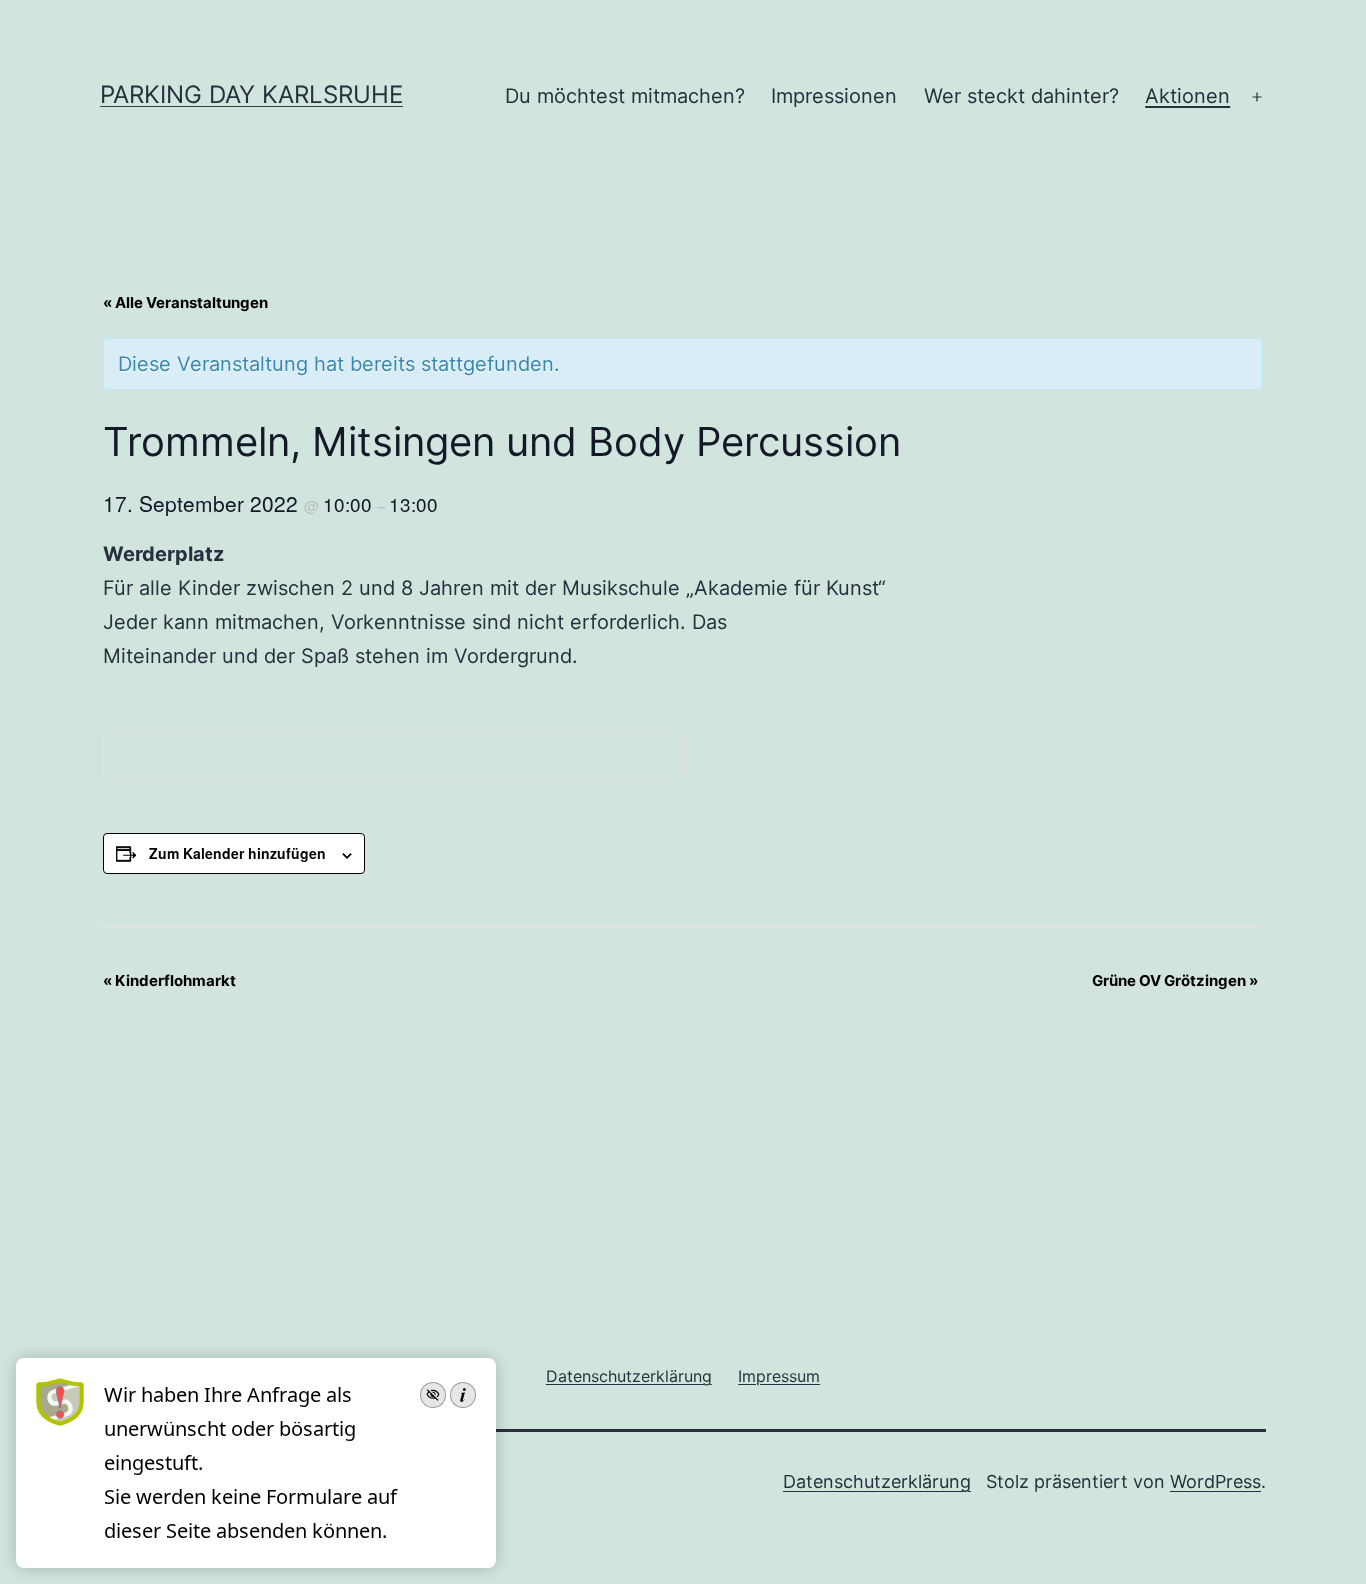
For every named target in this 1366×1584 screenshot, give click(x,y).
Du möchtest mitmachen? (625, 96)
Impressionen (834, 96)
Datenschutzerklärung (877, 1481)
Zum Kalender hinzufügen (237, 853)
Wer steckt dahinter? (1021, 96)
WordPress (1215, 1481)
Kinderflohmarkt (169, 980)
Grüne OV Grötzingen (1175, 980)
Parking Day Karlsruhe (251, 94)
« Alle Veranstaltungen (185, 302)
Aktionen (1187, 96)
